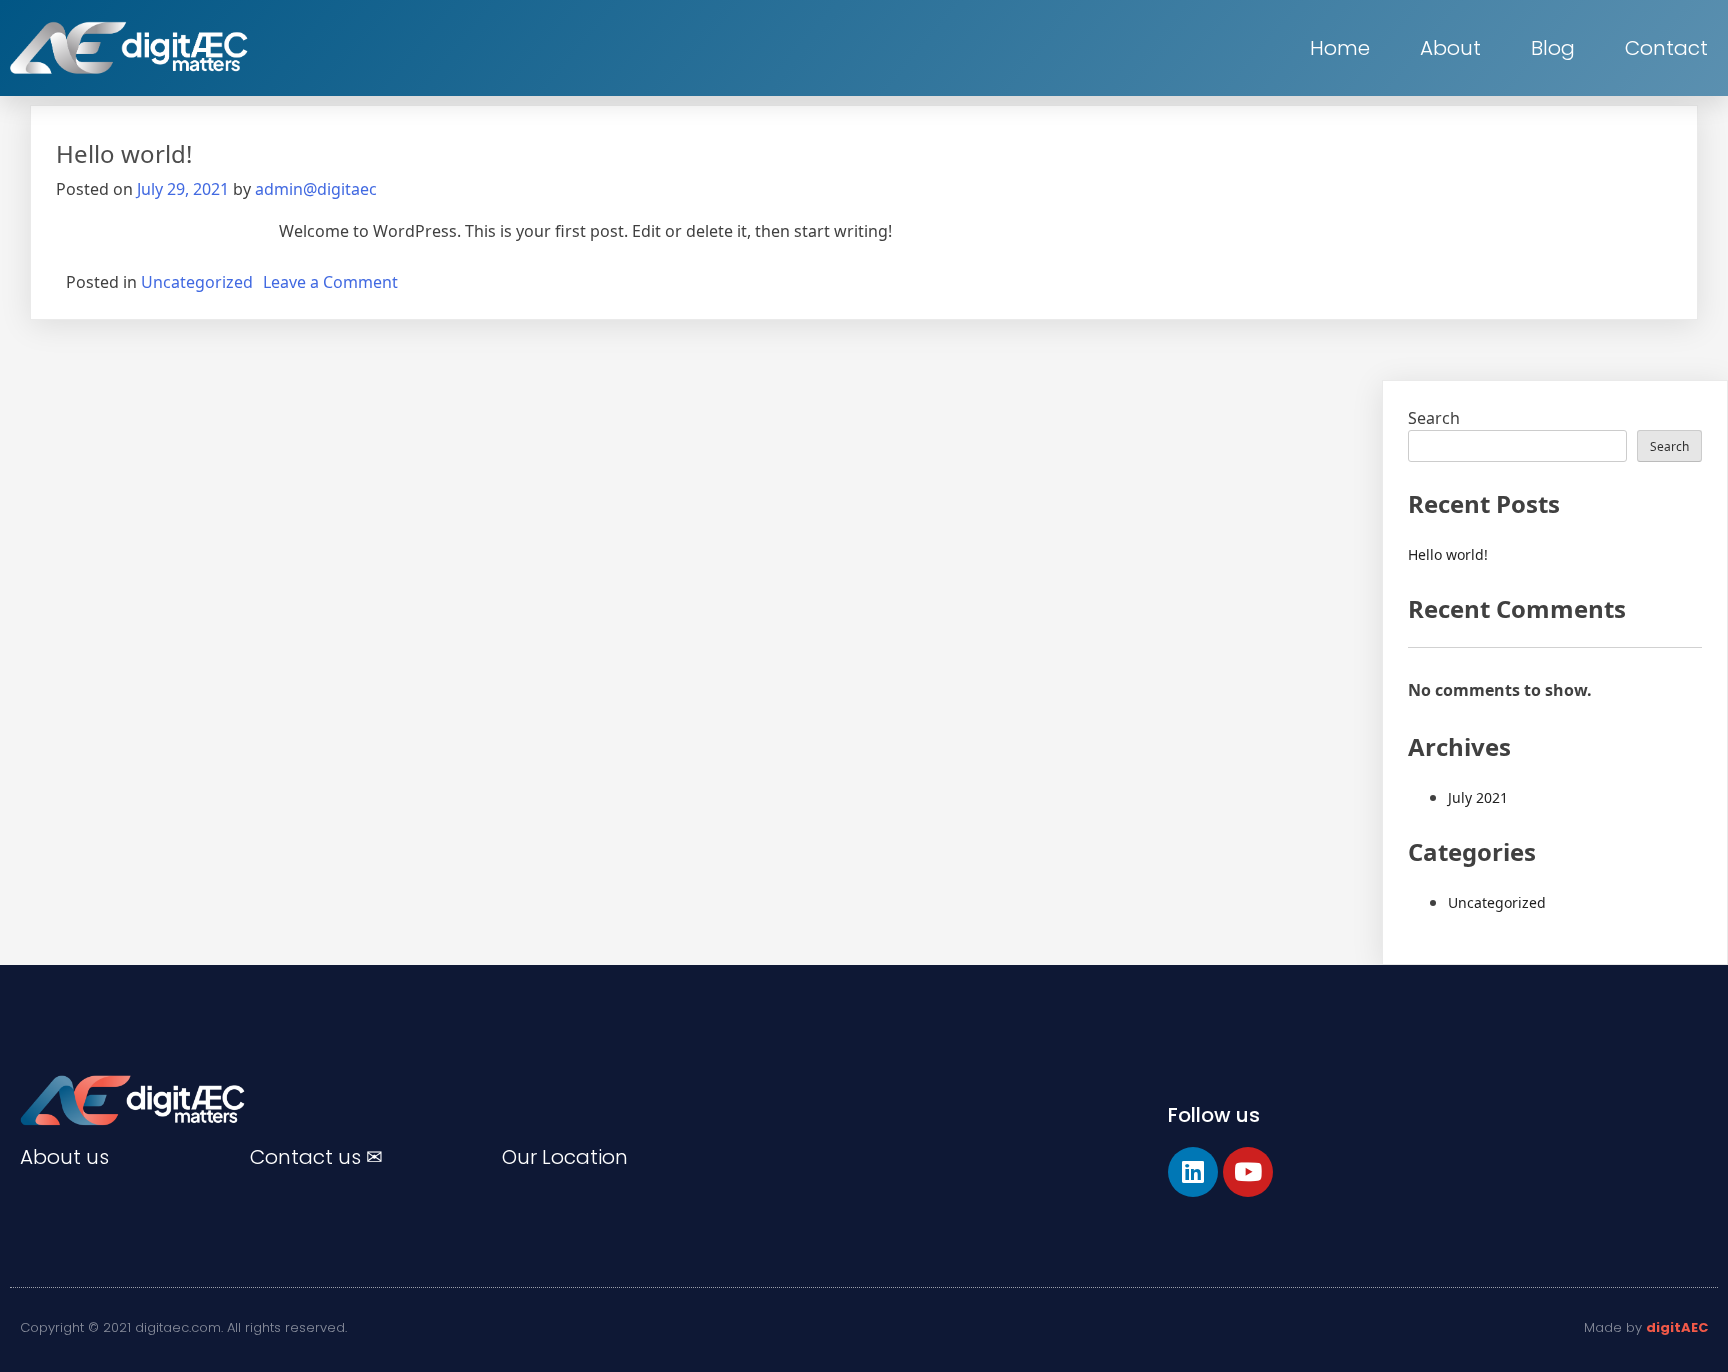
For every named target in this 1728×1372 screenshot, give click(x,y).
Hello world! (124, 153)
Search (1434, 418)
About (1450, 48)
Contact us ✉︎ (316, 1157)
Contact (1666, 48)
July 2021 (1478, 797)
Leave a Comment (330, 282)
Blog (1553, 48)
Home (1340, 48)
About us (64, 1157)
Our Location (565, 1157)
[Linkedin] (1193, 1172)
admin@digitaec (316, 189)
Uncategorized (197, 282)
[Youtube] (1248, 1172)
